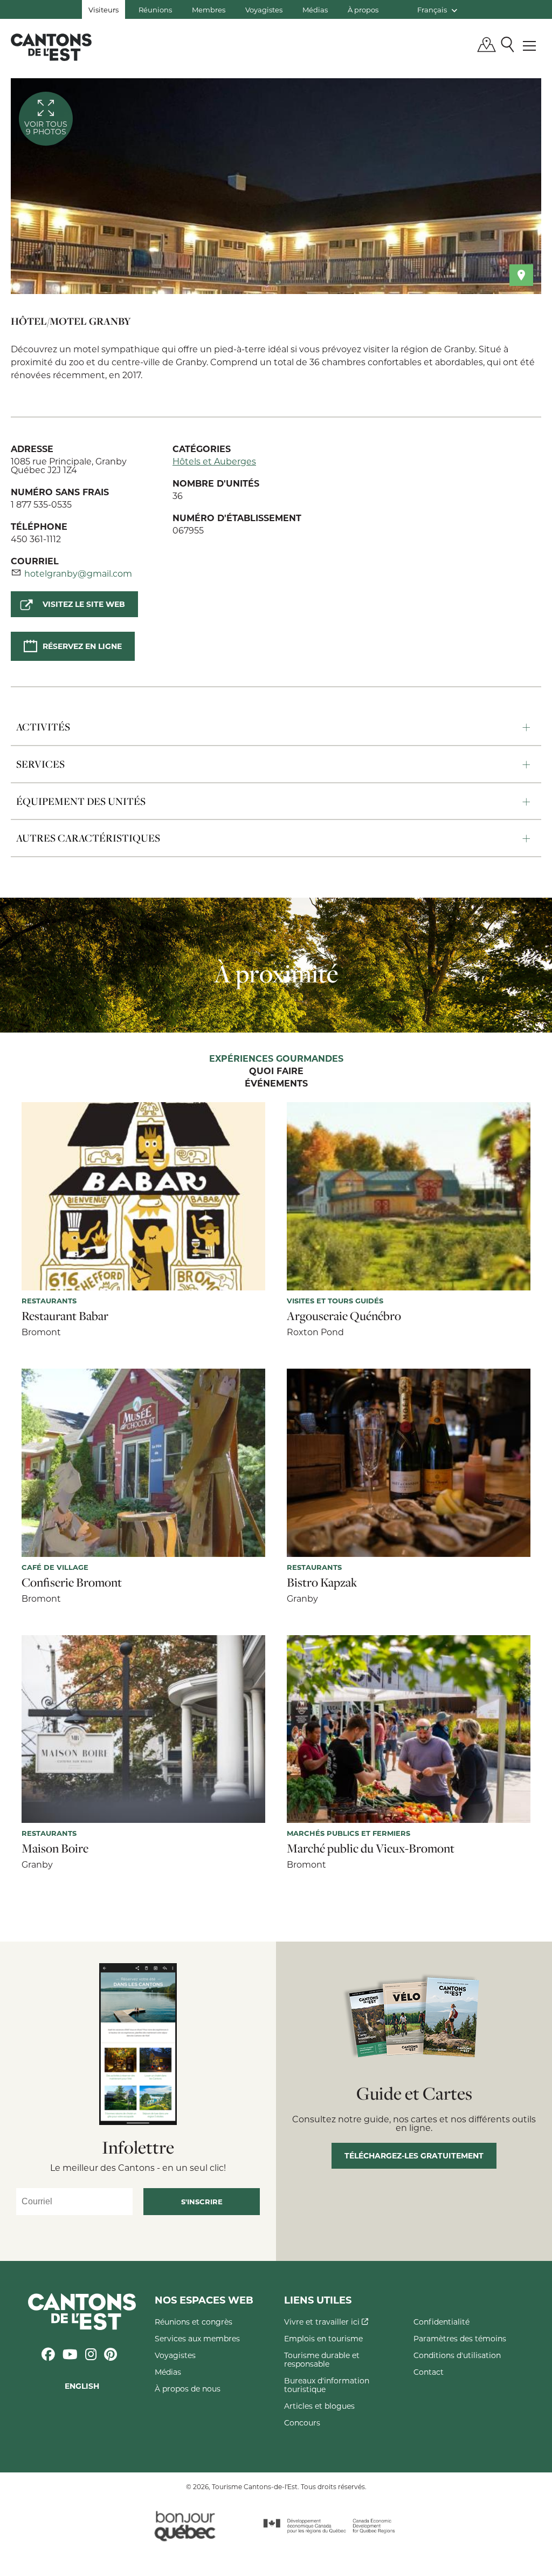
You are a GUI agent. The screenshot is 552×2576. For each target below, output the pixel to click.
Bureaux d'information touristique (327, 2385)
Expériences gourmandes (276, 1059)
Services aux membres (197, 2338)
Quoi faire (276, 1071)
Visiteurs (103, 9)
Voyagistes (264, 9)
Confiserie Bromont (72, 1582)
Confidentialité (441, 2322)
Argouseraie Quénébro (344, 1316)
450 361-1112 (36, 539)
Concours (302, 2423)
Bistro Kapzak (322, 1582)
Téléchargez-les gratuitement (414, 2155)
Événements (276, 1084)
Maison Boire (55, 1848)
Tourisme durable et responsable (322, 2359)
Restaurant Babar (65, 1316)
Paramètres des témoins (460, 2338)
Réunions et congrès (194, 2322)
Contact (429, 2372)
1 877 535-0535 (41, 504)
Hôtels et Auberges (214, 461)
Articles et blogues (319, 2406)
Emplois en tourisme (323, 2338)
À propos (363, 9)
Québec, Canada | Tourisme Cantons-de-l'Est (51, 47)
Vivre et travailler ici (323, 2322)
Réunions (155, 9)
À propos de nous (188, 2389)
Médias (315, 9)
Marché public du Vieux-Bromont (371, 1848)
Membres (209, 9)
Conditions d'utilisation (457, 2355)
